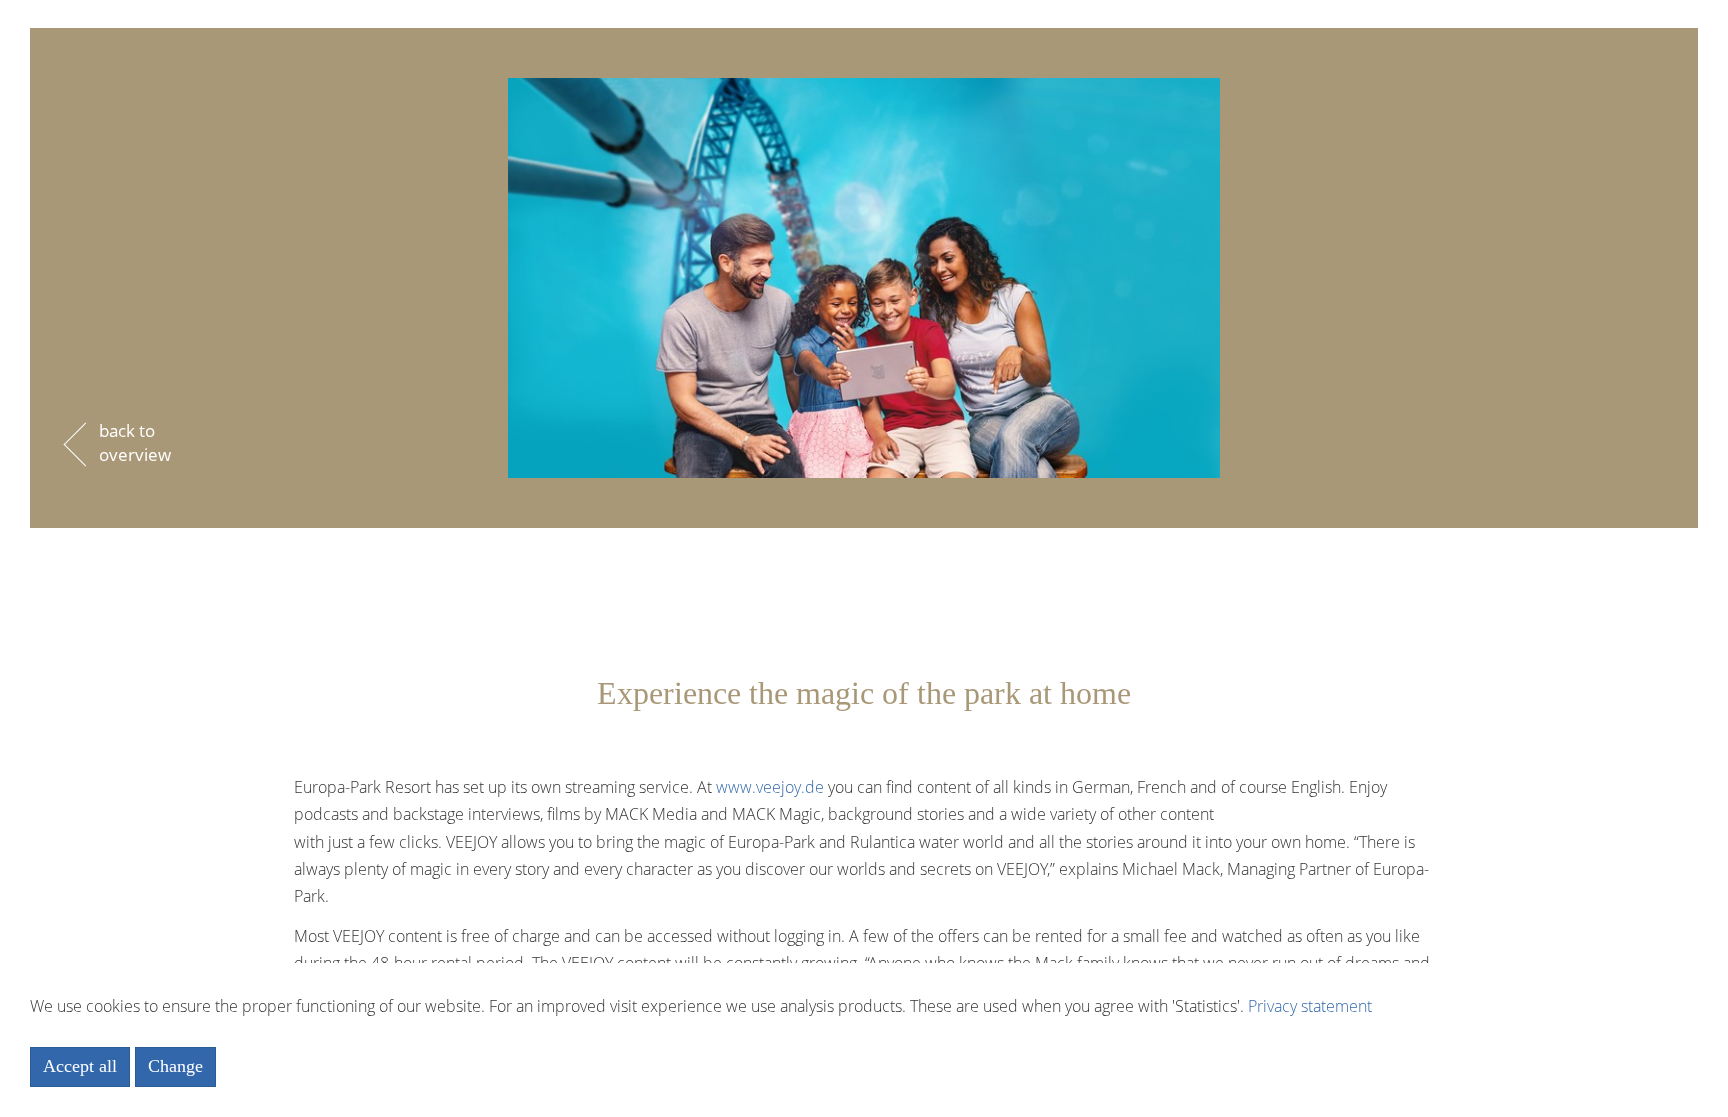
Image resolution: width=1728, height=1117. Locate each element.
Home (864, 33)
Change (175, 1066)
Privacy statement (1310, 1006)
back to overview (135, 442)
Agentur (864, 87)
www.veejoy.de (770, 787)
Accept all (80, 1066)
